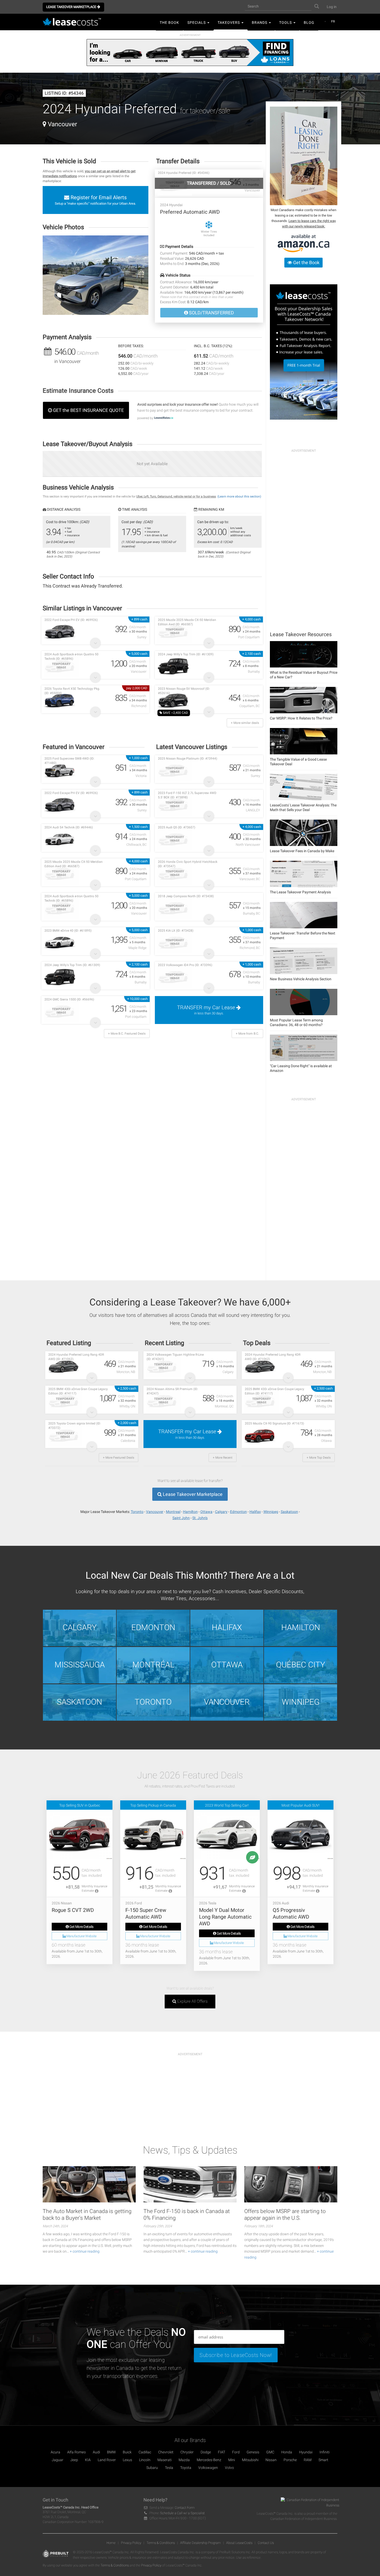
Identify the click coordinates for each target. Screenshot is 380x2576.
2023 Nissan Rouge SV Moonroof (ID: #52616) (184, 691)
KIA (88, 2460)
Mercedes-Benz (209, 2460)
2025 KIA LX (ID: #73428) (176, 931)
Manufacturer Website (81, 1936)
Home (111, 2543)
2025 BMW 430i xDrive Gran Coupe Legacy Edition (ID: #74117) (78, 1391)
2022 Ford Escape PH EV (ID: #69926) (71, 620)
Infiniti (325, 2452)
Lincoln (145, 2460)
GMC (270, 2452)
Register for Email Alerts (95, 200)
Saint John (181, 1518)
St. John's (200, 1518)
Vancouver (155, 1512)
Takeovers (229, 23)
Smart (323, 2460)
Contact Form (185, 2508)
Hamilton (190, 1512)
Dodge (206, 2452)
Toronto (137, 1512)
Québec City (301, 1665)
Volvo (229, 2468)
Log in (332, 7)
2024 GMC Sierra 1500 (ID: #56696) (69, 999)
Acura (55, 2452)
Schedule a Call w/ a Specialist (182, 2513)
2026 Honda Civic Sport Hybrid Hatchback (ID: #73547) (188, 864)
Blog (309, 23)
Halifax (255, 1512)
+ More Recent (223, 1458)
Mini (232, 2460)
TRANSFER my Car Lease (207, 1010)
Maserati (165, 2460)
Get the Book (306, 262)
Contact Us (266, 2543)
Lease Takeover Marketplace (72, 7)
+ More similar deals (245, 723)
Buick (127, 2452)
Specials (197, 23)
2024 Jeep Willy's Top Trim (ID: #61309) (186, 654)
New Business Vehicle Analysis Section (301, 979)
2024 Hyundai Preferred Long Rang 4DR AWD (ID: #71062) (76, 1357)
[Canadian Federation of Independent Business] (308, 2504)
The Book (169, 23)
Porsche (290, 2460)
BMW (111, 2452)
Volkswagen (208, 2468)
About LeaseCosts (239, 2543)
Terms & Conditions (161, 2543)
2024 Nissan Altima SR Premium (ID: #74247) (172, 1391)
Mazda (184, 2460)
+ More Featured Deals (119, 1458)
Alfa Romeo (77, 2452)
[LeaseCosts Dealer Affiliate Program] (304, 352)
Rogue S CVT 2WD (73, 1910)
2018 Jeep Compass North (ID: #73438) (186, 896)
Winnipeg (271, 1512)
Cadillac (145, 2452)
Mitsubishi (250, 2460)
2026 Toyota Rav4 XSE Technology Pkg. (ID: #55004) (72, 691)
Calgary (221, 1512)
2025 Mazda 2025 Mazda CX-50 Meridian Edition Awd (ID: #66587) (187, 622)
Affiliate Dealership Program (200, 2543)
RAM (308, 2460)
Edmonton (238, 1512)
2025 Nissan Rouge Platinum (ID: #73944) (188, 759)
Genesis (253, 2452)
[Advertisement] (304, 533)
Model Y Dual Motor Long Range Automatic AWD (225, 1917)
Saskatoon (289, 1512)
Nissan (271, 2460)
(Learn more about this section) (239, 496)
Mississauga (80, 1665)
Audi (96, 2452)
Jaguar (58, 2460)
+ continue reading (85, 2251)
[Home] (74, 22)
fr (333, 21)
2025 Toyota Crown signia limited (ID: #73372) (75, 1426)
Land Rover (107, 2460)
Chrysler (187, 2452)
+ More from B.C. (247, 1034)
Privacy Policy (131, 2543)
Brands (260, 23)
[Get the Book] (304, 156)
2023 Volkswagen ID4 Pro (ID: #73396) (185, 965)
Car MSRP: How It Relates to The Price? (301, 718)
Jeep (74, 2460)
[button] (96, 275)
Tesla (169, 2468)
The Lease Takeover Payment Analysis (300, 892)
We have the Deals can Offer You (136, 2338)
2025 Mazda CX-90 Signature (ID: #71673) (274, 1423)
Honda (287, 2452)
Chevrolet (166, 2452)
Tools (286, 23)
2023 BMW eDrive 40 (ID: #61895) (68, 931)
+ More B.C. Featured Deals (127, 1034)
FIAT (222, 2452)
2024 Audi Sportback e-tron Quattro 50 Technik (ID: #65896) (71, 656)
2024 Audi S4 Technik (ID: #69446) (69, 827)
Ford (236, 2452)
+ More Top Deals (319, 1458)
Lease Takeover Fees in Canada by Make (302, 851)
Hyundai (306, 2452)
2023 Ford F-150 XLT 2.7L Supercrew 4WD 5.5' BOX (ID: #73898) (187, 795)
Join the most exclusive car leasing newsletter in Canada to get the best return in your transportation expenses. (134, 2368)
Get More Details (81, 1927)
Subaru (152, 2468)
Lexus (127, 2460)
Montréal (153, 1665)
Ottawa (206, 1512)
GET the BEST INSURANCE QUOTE (88, 410)
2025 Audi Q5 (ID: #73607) (177, 827)
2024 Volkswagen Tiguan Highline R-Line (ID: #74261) (175, 1357)
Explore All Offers (192, 2001)
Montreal (173, 1512)
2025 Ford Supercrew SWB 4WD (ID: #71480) (69, 761)
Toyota (186, 2468)
